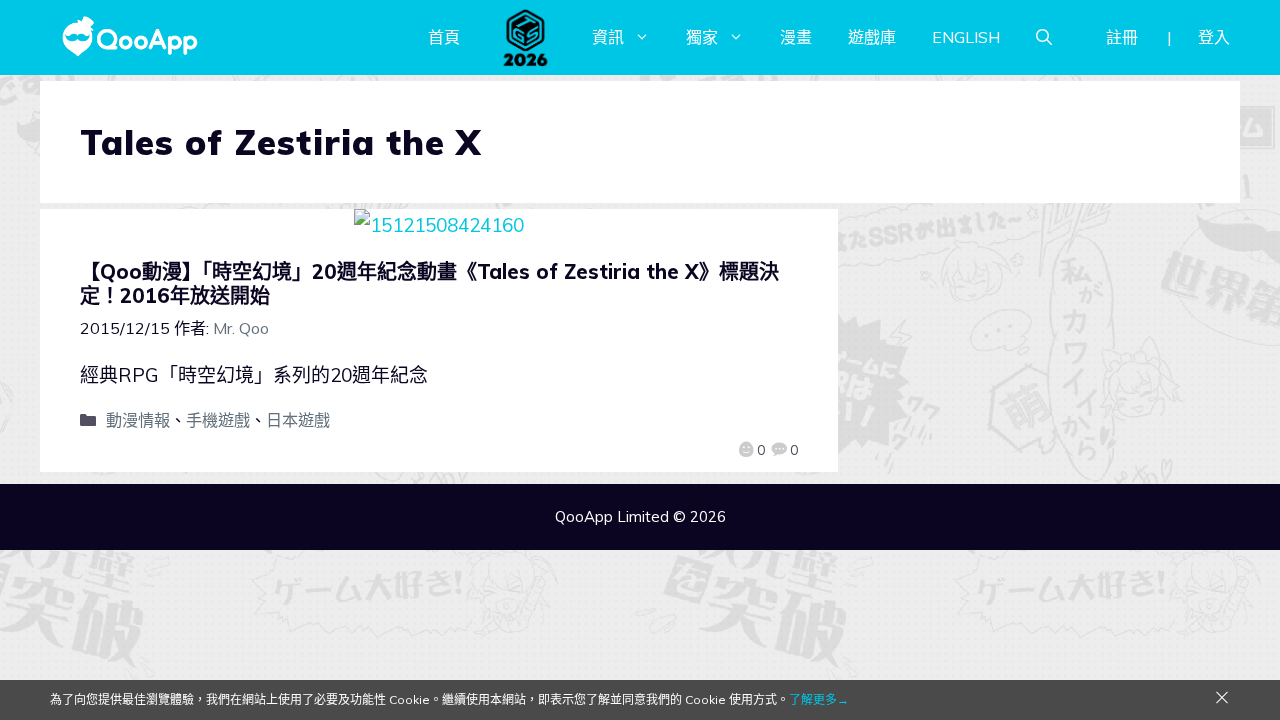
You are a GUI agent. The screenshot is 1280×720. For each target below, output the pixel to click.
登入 (1214, 37)
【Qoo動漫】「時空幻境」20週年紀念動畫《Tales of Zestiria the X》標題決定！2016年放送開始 (429, 283)
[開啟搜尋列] (1044, 37)
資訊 (608, 37)
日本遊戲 (298, 420)
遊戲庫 (872, 37)
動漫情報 (138, 420)
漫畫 (796, 37)
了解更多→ (819, 699)
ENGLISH (966, 37)
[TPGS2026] (526, 37)
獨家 (702, 37)
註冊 (1122, 37)
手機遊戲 (218, 420)
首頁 (444, 37)
